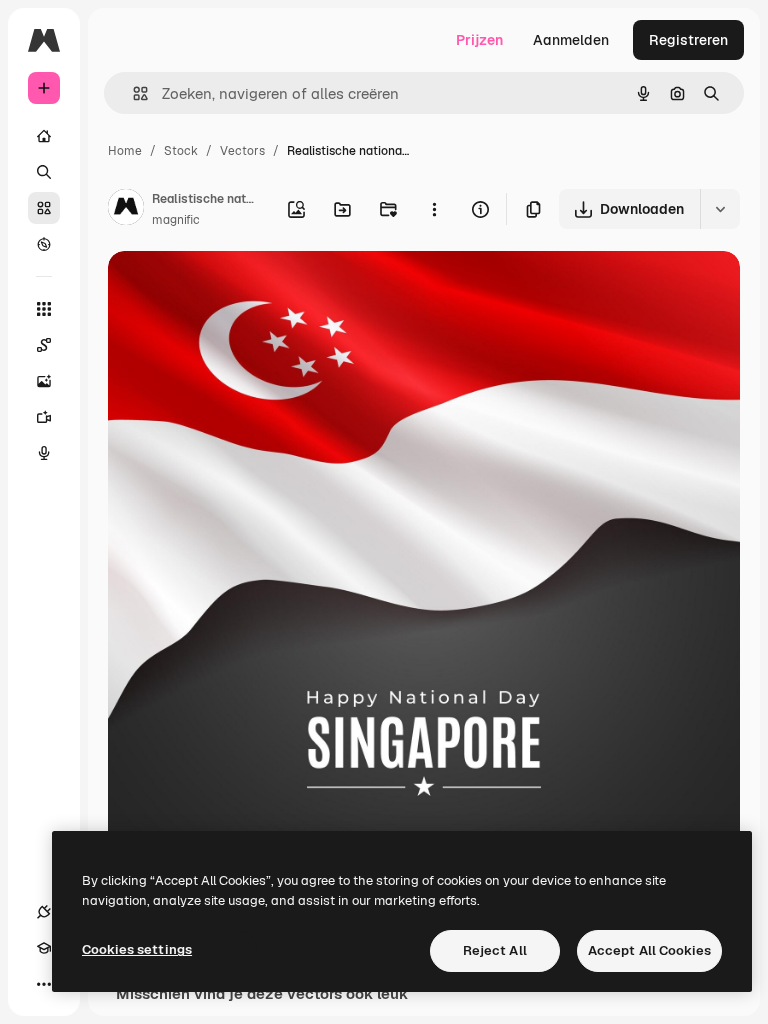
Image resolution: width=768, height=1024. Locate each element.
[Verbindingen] (44, 912)
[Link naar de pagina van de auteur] (126, 210)
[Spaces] (44, 345)
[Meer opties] (434, 209)
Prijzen (479, 40)
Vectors (242, 151)
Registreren (688, 40)
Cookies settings (137, 949)
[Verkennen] (44, 244)
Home (125, 151)
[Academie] (44, 948)
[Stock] (44, 208)
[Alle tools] (44, 309)
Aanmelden (571, 40)
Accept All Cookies (649, 950)
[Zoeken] (44, 172)
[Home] (44, 136)
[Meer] (44, 984)
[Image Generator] (44, 381)
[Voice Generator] (44, 453)
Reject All (495, 950)
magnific (176, 220)
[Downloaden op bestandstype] (720, 209)
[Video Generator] (44, 417)
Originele (239, 289)
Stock (181, 151)
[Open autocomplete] (132, 93)
